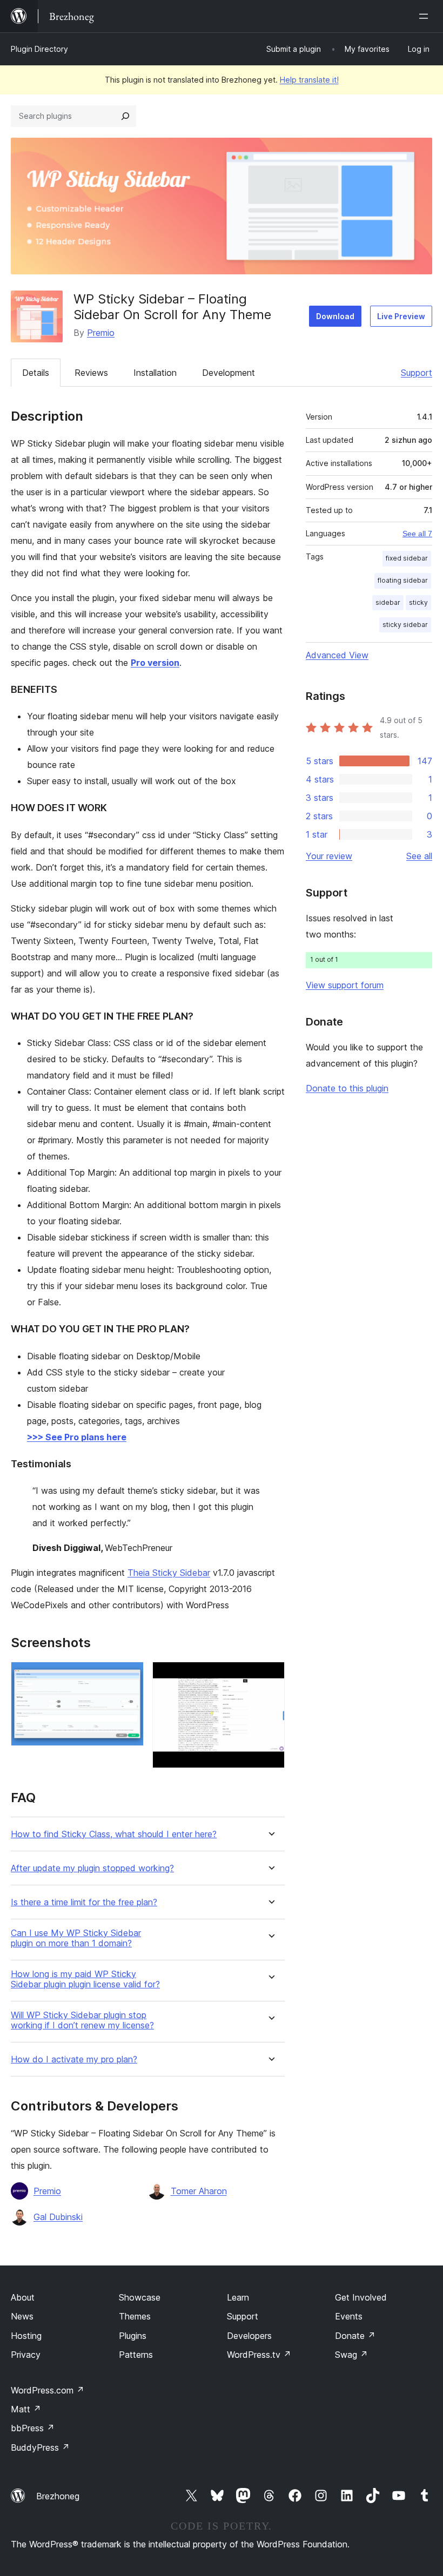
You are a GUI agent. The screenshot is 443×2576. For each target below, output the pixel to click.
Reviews (91, 373)
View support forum (345, 985)
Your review (329, 856)
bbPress (33, 2428)
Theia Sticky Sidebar (169, 1573)
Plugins (133, 2336)
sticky (418, 602)
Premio (101, 333)
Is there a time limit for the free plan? (84, 1902)
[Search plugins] (125, 116)
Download (335, 316)
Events (349, 2316)
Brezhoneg (58, 2496)
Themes (135, 2316)
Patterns (136, 2355)
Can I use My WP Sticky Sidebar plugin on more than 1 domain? (76, 1938)
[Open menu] (426, 16)
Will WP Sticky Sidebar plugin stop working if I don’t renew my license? (82, 2020)
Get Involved (361, 2297)
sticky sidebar (405, 625)
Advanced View (337, 655)
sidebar (388, 602)
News (22, 2316)
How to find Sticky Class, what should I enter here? (114, 1834)
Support (417, 373)
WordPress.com (48, 2390)
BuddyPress (40, 2447)
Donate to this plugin (347, 1088)
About (23, 2297)
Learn (238, 2297)
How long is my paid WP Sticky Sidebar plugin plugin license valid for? (85, 1979)
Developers (249, 2336)
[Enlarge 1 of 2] (129, 1676)
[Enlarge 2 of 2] (270, 1676)
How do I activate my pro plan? (74, 2059)
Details (36, 373)
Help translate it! (309, 80)
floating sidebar (403, 580)
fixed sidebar (407, 558)
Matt (26, 2409)
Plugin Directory (39, 49)
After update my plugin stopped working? (92, 1868)
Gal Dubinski (58, 2217)
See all (419, 856)
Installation (155, 373)
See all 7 (417, 534)
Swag (351, 2355)
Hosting (26, 2336)
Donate (355, 2336)
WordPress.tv (259, 2355)
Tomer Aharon (199, 2191)
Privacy (26, 2355)
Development (229, 373)
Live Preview (401, 316)
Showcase (140, 2297)
